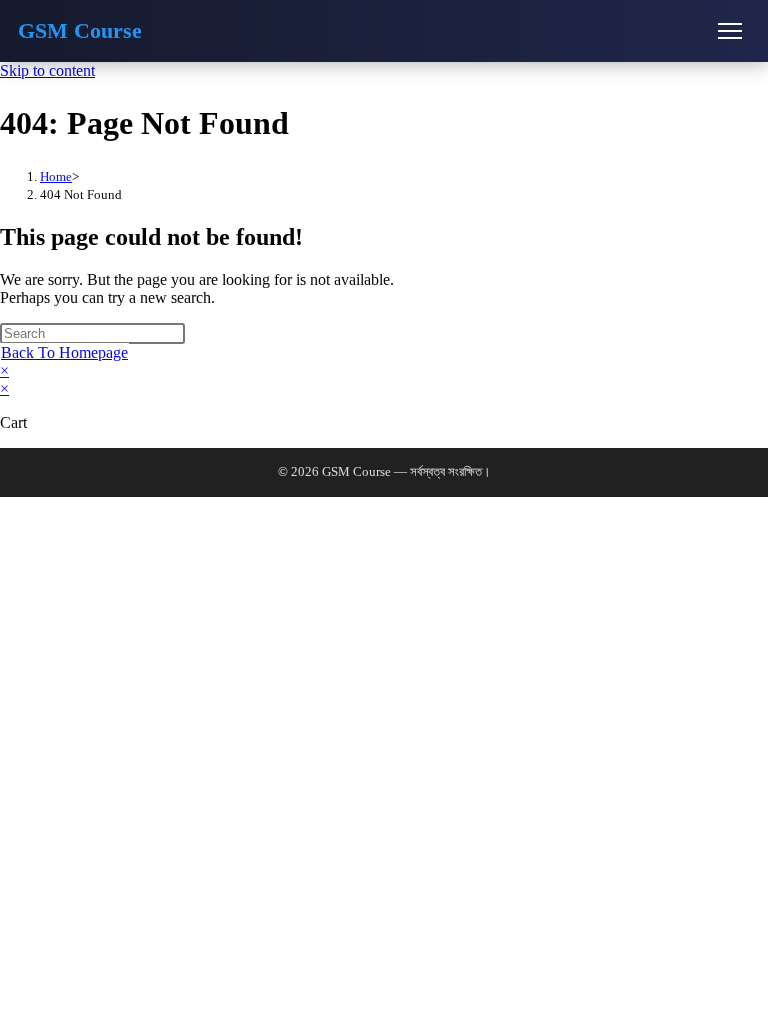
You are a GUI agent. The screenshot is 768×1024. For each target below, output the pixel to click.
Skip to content (47, 70)
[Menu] (730, 31)
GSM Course (80, 31)
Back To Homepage (64, 352)
